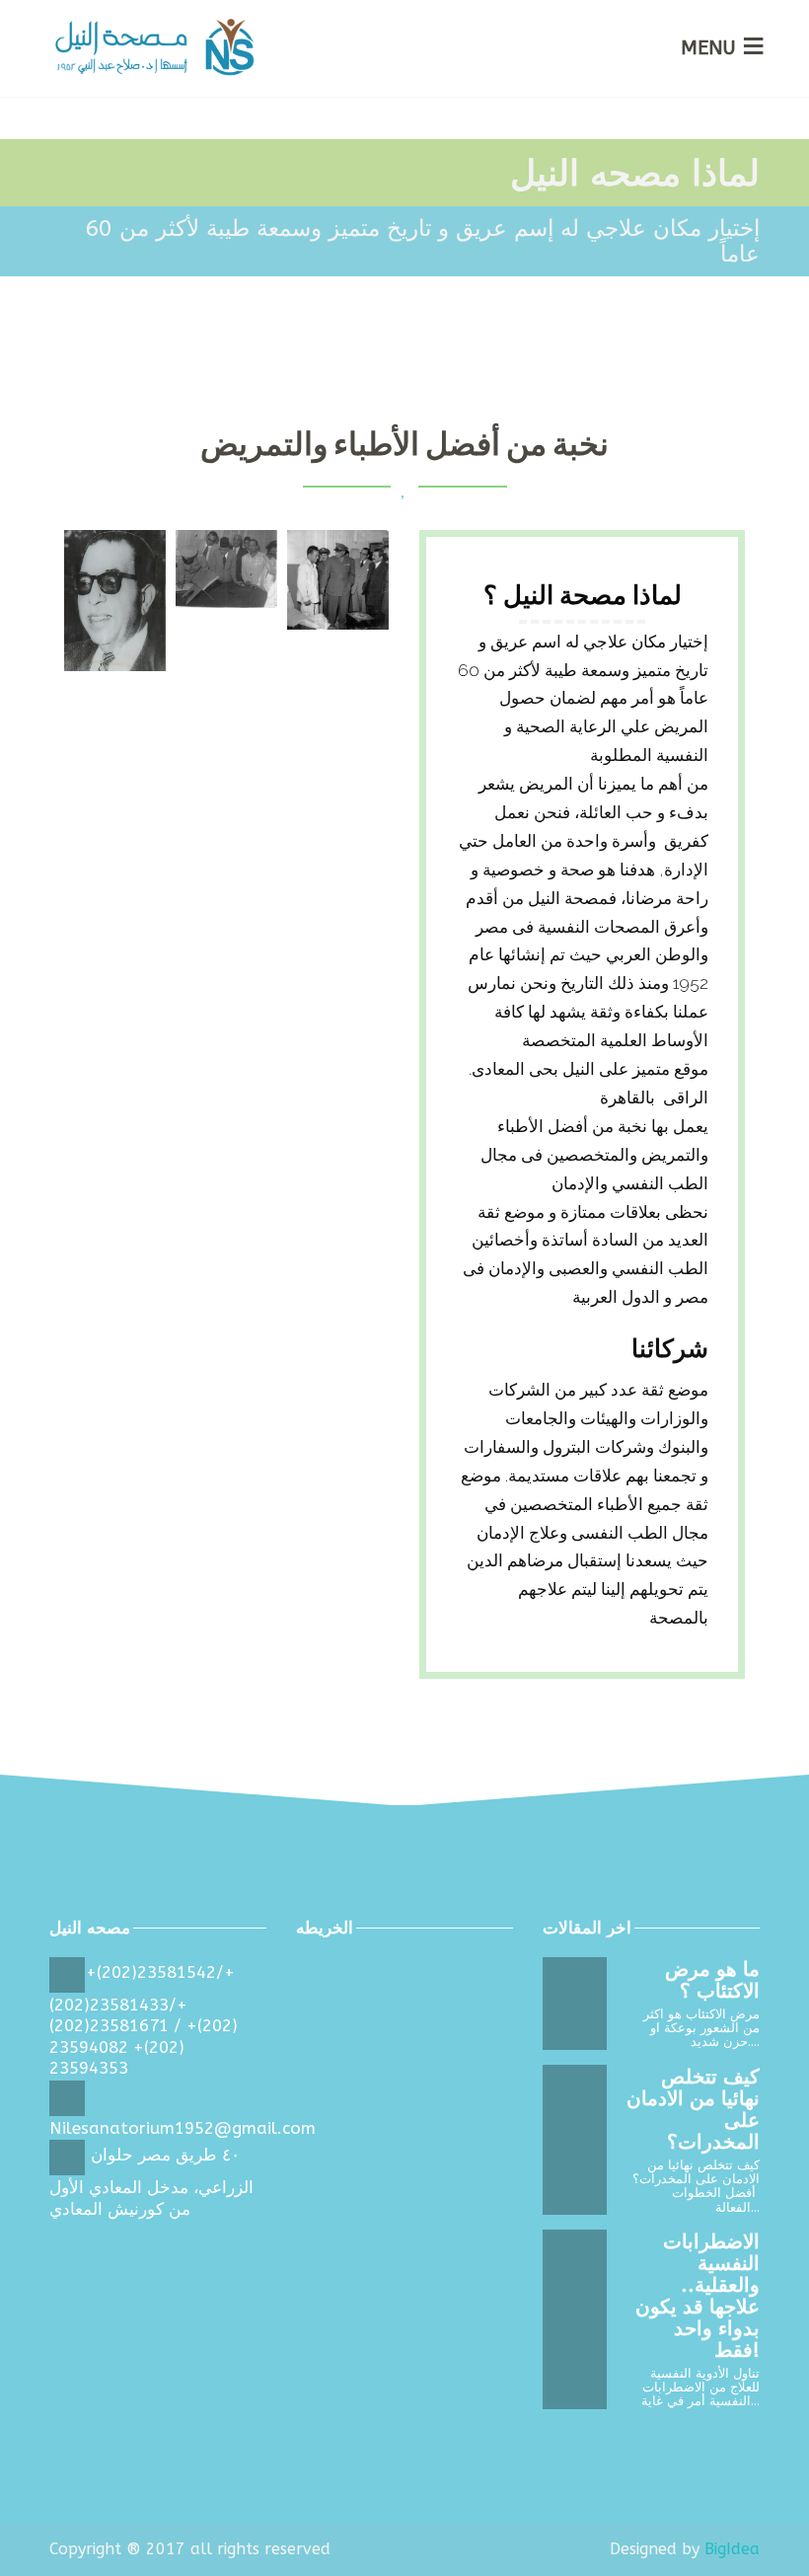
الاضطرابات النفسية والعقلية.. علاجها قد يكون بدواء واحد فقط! (698, 2296)
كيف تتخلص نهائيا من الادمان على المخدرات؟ (693, 2110)
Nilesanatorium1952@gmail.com (183, 2128)
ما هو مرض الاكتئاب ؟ (712, 1980)
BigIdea (732, 2549)
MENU (708, 48)
